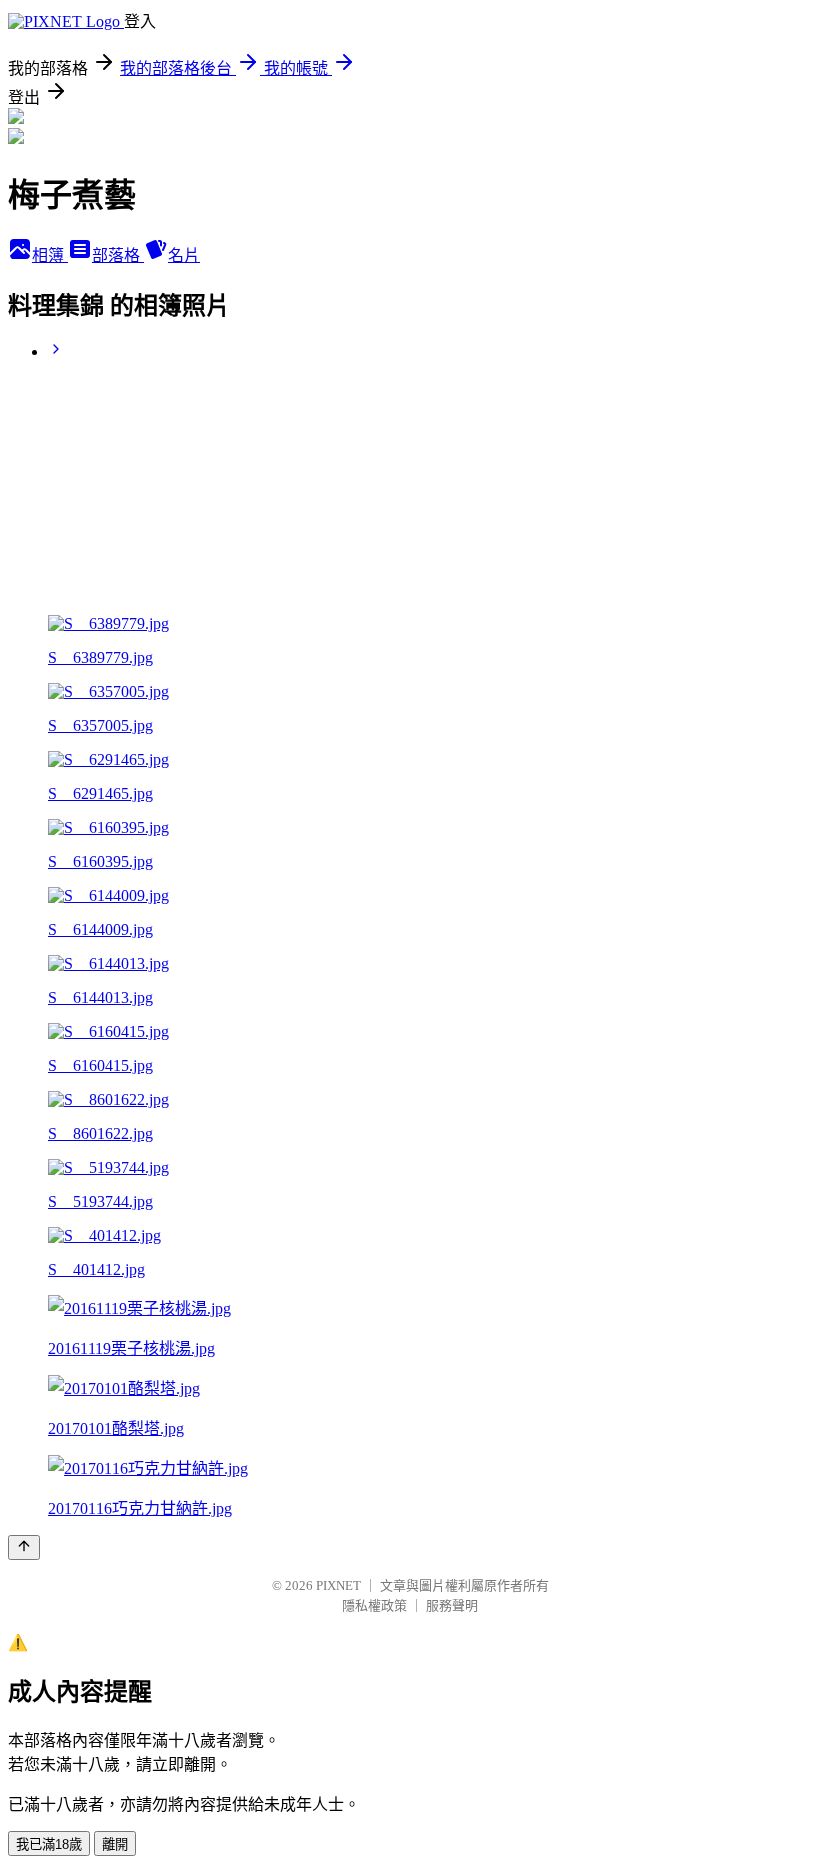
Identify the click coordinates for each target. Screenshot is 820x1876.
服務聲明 (452, 1605)
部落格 (118, 255)
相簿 (50, 255)
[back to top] (24, 1547)
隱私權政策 (374, 1605)
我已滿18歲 (49, 1844)
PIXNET (338, 1585)
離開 (115, 1844)
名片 (184, 255)
